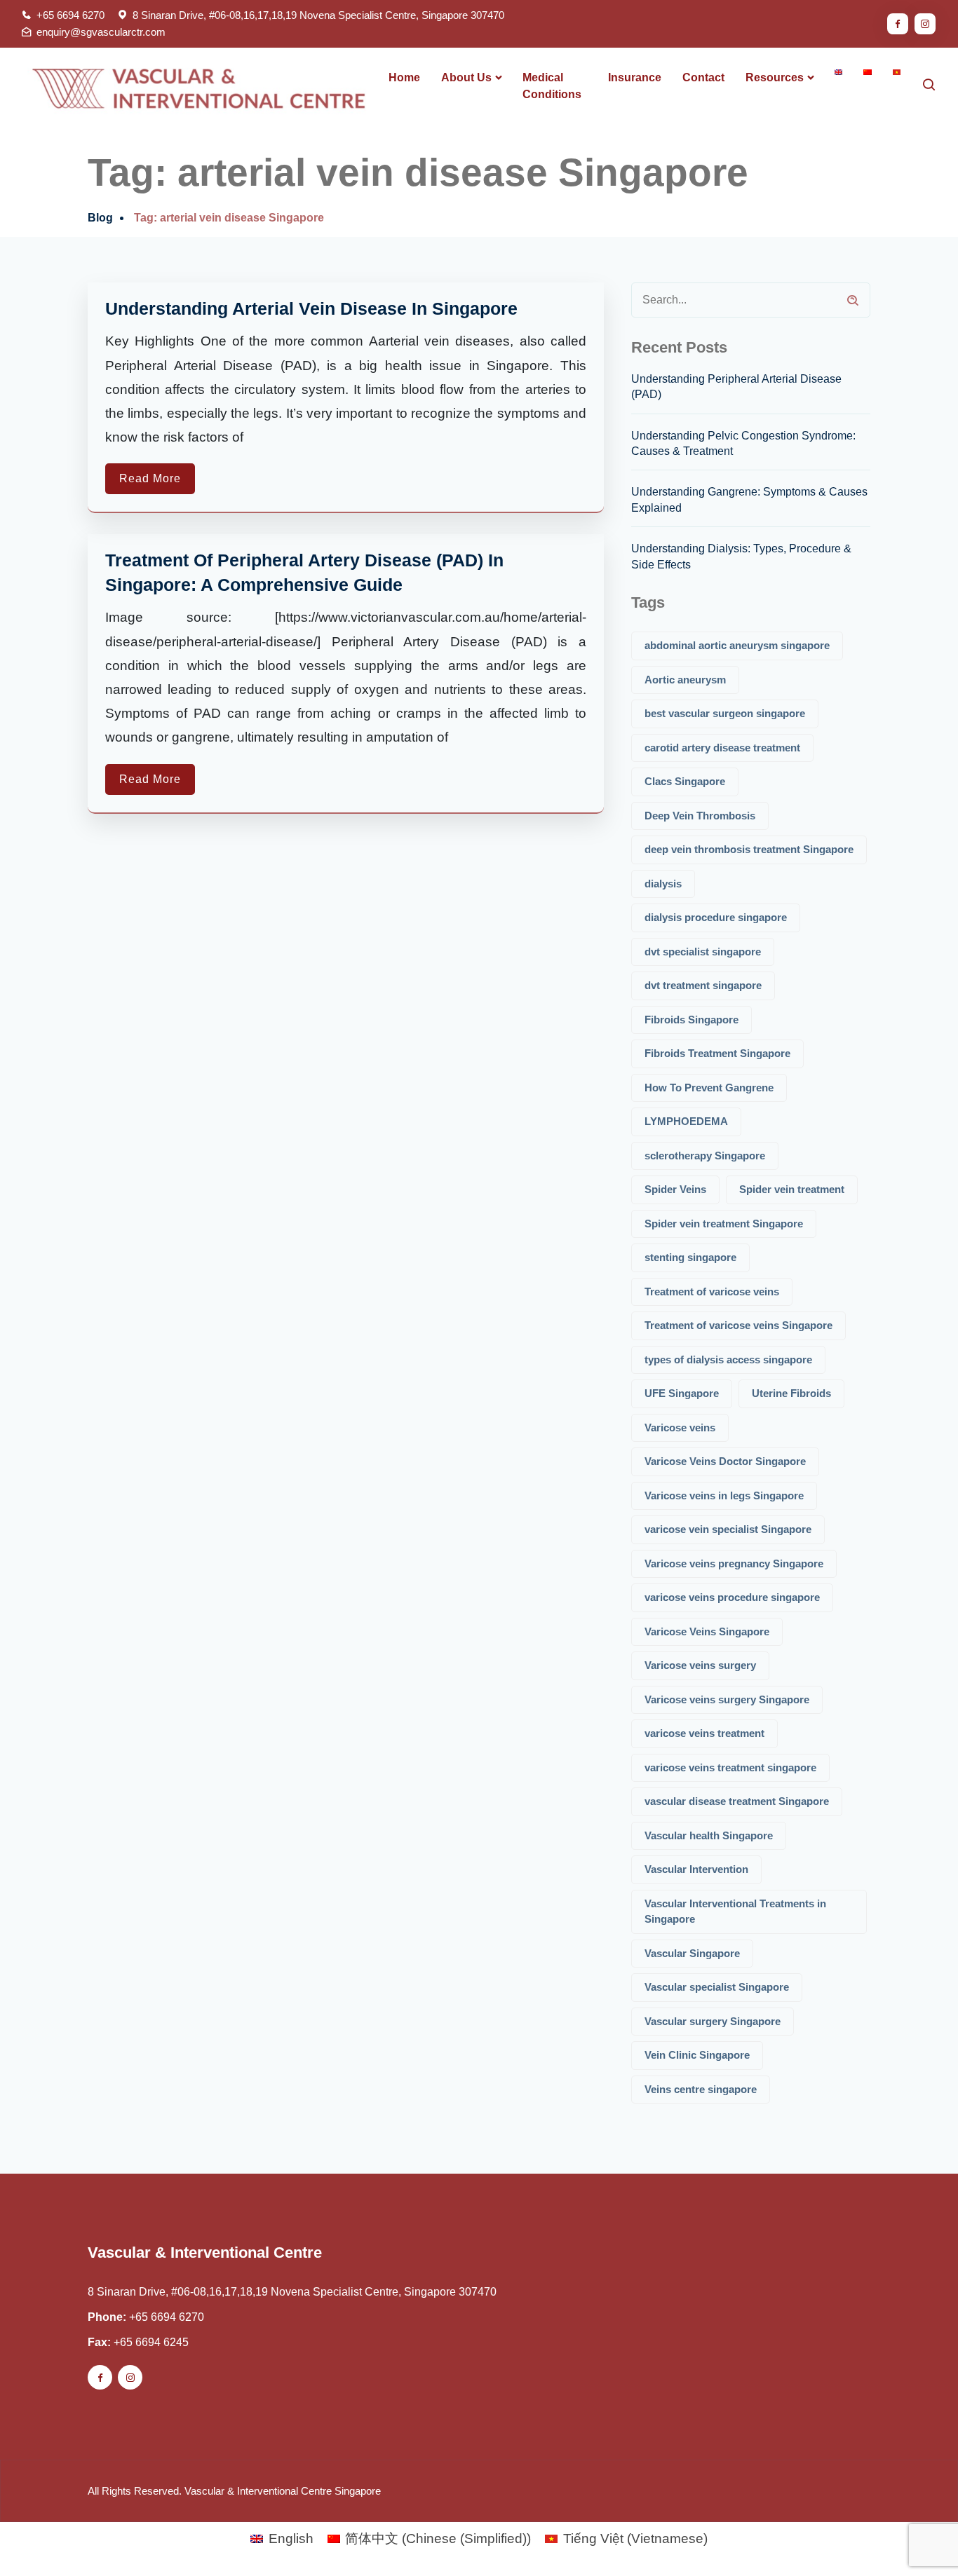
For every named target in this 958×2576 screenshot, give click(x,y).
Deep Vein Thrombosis (700, 816)
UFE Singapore (682, 1393)
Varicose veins (680, 1427)
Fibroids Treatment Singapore (717, 1053)
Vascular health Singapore (709, 1835)
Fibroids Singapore (691, 1020)
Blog (100, 218)
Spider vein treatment (792, 1189)
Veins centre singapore (701, 2089)
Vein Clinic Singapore (697, 2055)
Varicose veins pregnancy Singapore (734, 1563)
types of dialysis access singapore (728, 1359)
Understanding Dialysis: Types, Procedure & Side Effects (741, 556)
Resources (775, 77)
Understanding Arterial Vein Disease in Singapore (311, 308)
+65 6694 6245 (151, 2342)
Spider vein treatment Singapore (724, 1224)
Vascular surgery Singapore (713, 2021)
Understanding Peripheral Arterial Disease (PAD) (736, 387)
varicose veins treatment (704, 1733)
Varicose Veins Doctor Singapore (725, 1461)
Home (404, 77)
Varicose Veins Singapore (707, 1631)
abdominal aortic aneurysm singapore (737, 645)
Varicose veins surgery (700, 1665)
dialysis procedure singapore (716, 917)
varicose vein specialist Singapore (728, 1529)
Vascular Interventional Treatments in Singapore (735, 1911)
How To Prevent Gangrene (709, 1088)
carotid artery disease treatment (722, 748)
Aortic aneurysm (685, 680)
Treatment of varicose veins (712, 1292)
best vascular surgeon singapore (725, 713)
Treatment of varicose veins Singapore (738, 1325)
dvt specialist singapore (703, 952)
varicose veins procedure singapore (732, 1597)
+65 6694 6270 (70, 15)
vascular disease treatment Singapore (737, 1801)
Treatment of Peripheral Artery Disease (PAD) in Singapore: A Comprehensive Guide (304, 572)
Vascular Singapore (692, 1953)
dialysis (663, 884)
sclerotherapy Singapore (705, 1156)
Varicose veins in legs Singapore (724, 1495)
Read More (150, 478)
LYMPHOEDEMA (686, 1121)
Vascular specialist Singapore (717, 1987)
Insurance (635, 77)
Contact (703, 77)
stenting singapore (690, 1257)
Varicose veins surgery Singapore (727, 1699)
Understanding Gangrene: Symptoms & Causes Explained (749, 499)
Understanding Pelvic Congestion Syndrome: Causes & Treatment (743, 443)
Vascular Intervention (696, 1869)
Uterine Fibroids (791, 1393)
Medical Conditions (552, 86)
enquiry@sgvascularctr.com (101, 32)
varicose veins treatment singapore (730, 1767)
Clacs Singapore (685, 781)
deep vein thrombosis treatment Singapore (749, 849)
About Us (466, 77)
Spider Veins (675, 1189)
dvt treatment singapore (703, 985)
